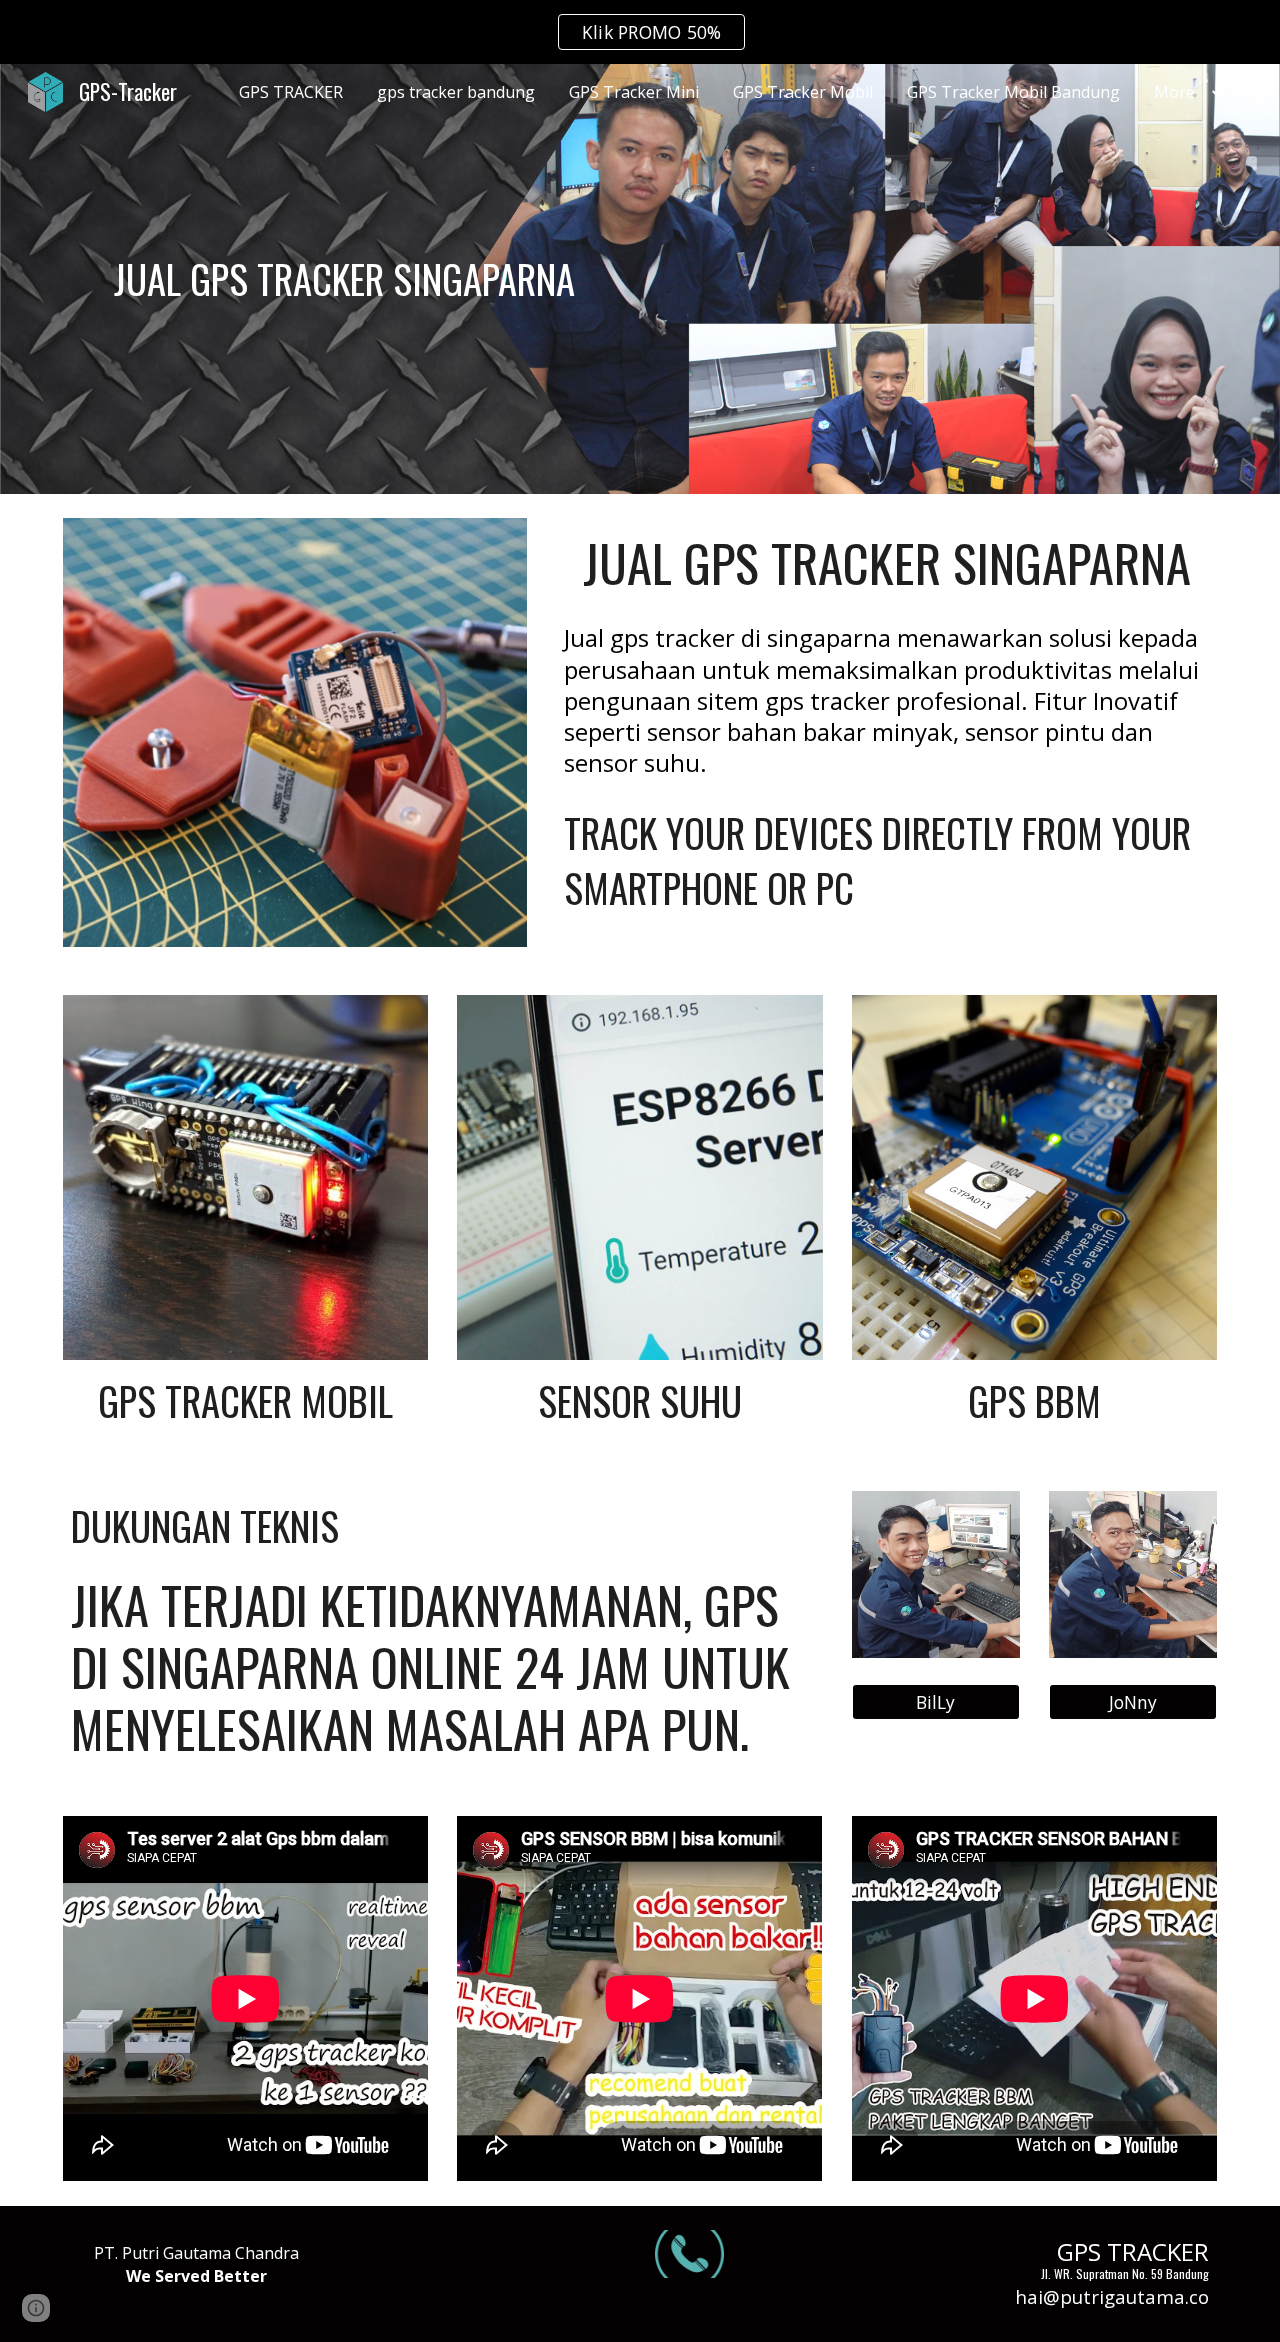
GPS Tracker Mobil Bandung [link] (1013, 92)
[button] (1256, 92)
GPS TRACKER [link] (291, 92)
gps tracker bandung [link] (456, 92)
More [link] (1174, 92)
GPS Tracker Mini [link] (634, 92)
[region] (640, 32)
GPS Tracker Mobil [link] (803, 92)
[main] (344, 279)
